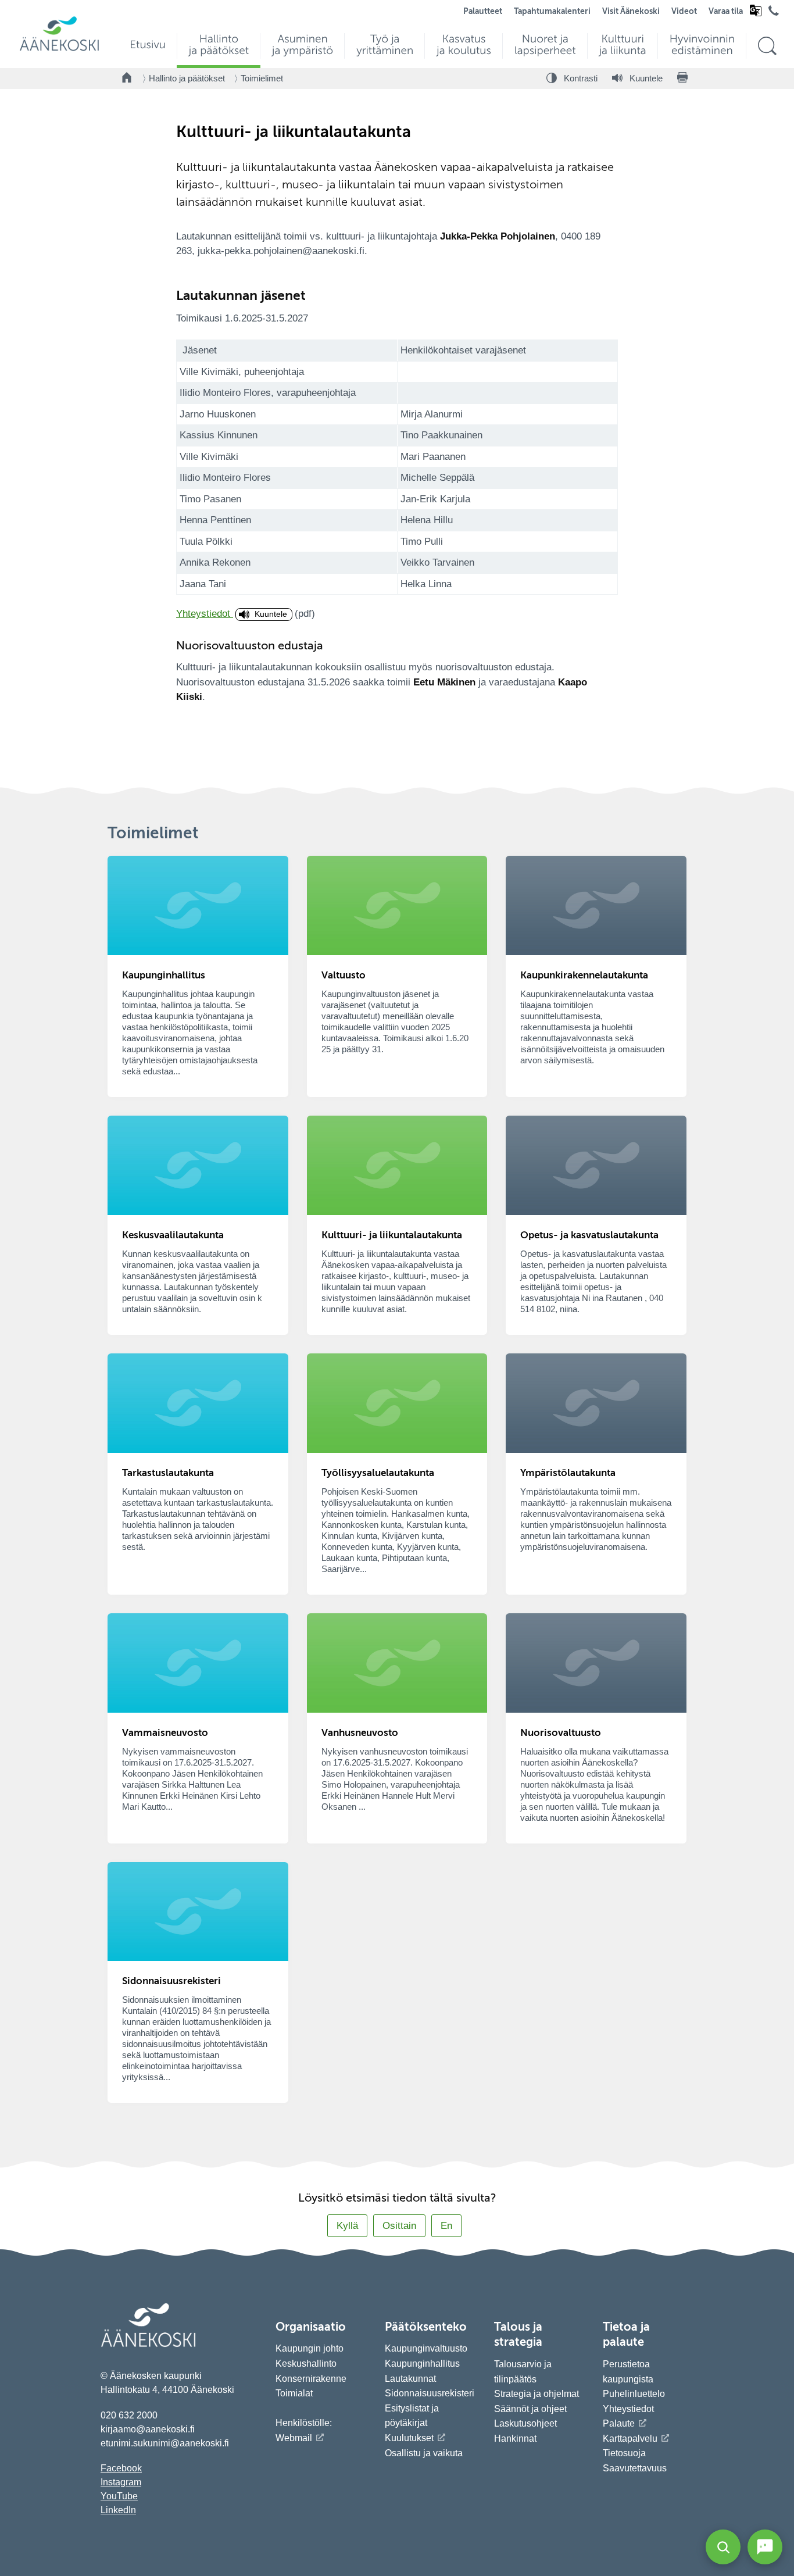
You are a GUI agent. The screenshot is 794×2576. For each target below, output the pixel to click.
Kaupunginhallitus (422, 2364)
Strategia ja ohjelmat (537, 2394)
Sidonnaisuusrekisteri (430, 2393)
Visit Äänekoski (631, 12)
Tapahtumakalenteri (552, 12)
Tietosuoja (624, 2453)
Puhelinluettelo (634, 2394)
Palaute (619, 2423)
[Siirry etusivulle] (59, 50)
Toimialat (294, 2393)
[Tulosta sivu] (682, 78)
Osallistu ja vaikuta (424, 2453)
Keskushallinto (306, 2364)
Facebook (121, 2468)
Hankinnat (516, 2439)
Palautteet (483, 12)
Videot (684, 12)
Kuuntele (271, 614)
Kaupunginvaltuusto (426, 2348)
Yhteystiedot (205, 614)
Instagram (121, 2482)
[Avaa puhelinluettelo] (774, 13)
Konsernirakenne (311, 2379)
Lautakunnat (410, 2379)
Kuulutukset (409, 2438)
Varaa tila (726, 12)
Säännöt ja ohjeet (530, 2409)
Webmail (294, 2438)
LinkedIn (118, 2510)
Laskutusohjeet (525, 2423)
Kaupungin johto (310, 2348)
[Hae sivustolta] (767, 46)
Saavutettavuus (635, 2468)
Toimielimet (262, 78)
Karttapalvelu (630, 2439)
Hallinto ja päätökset (187, 78)
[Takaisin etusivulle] (127, 78)
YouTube (119, 2496)
